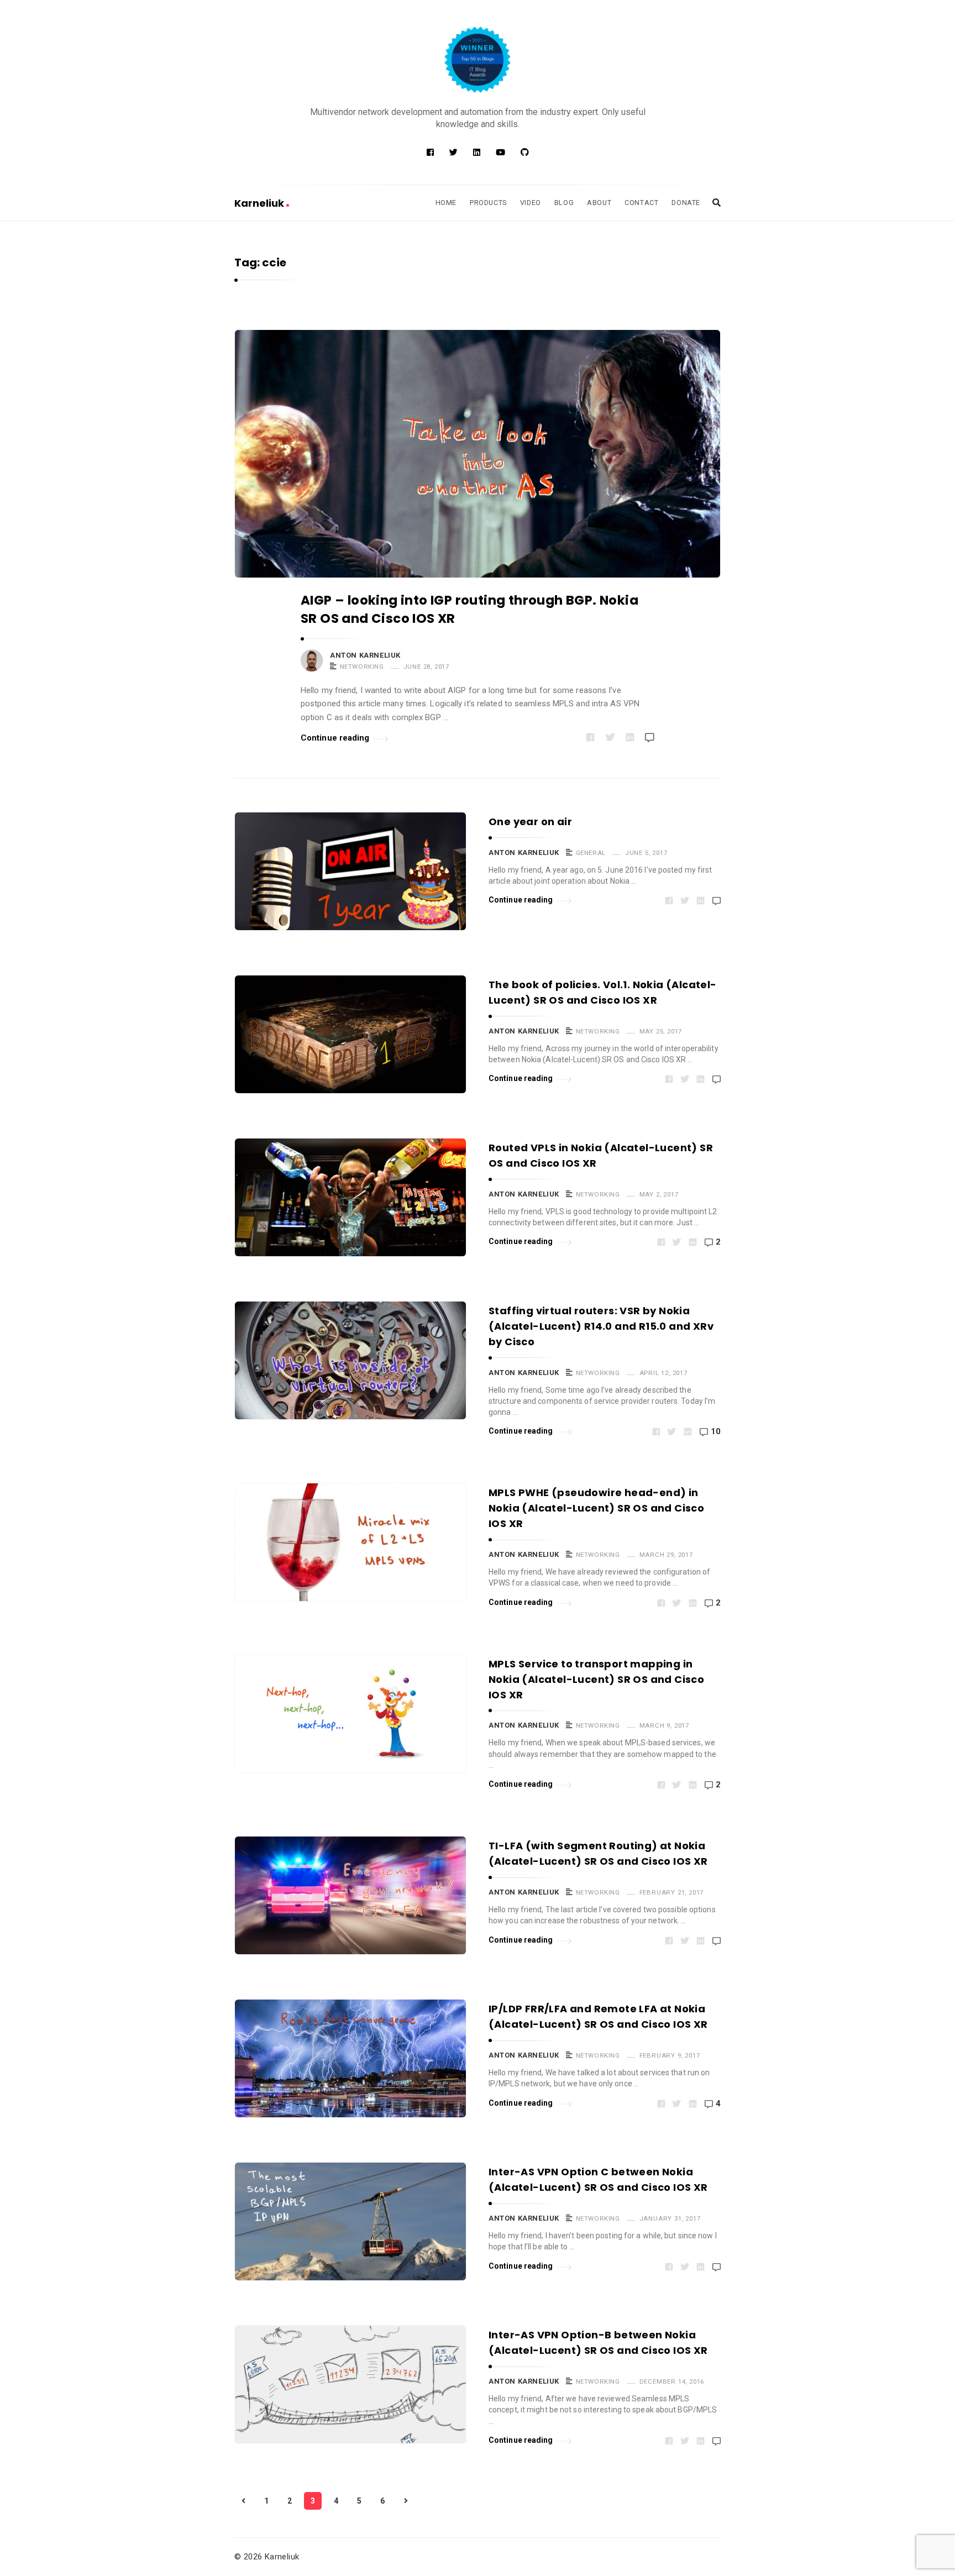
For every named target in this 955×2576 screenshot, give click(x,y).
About (599, 203)
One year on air (530, 822)
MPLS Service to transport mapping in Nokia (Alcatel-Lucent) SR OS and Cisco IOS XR (596, 1679)
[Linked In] (477, 153)
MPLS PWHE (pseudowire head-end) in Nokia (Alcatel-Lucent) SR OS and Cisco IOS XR (596, 1508)
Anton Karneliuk (365, 655)
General (591, 853)
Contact (641, 203)
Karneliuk (260, 203)
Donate (686, 203)
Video (531, 203)
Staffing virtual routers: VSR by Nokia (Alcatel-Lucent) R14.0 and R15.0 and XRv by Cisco (601, 1326)
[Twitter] (453, 153)
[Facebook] (430, 153)
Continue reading (335, 738)
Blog (564, 203)
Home (446, 203)
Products (488, 203)
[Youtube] (500, 153)
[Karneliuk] (478, 60)
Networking (362, 667)
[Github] (525, 153)
